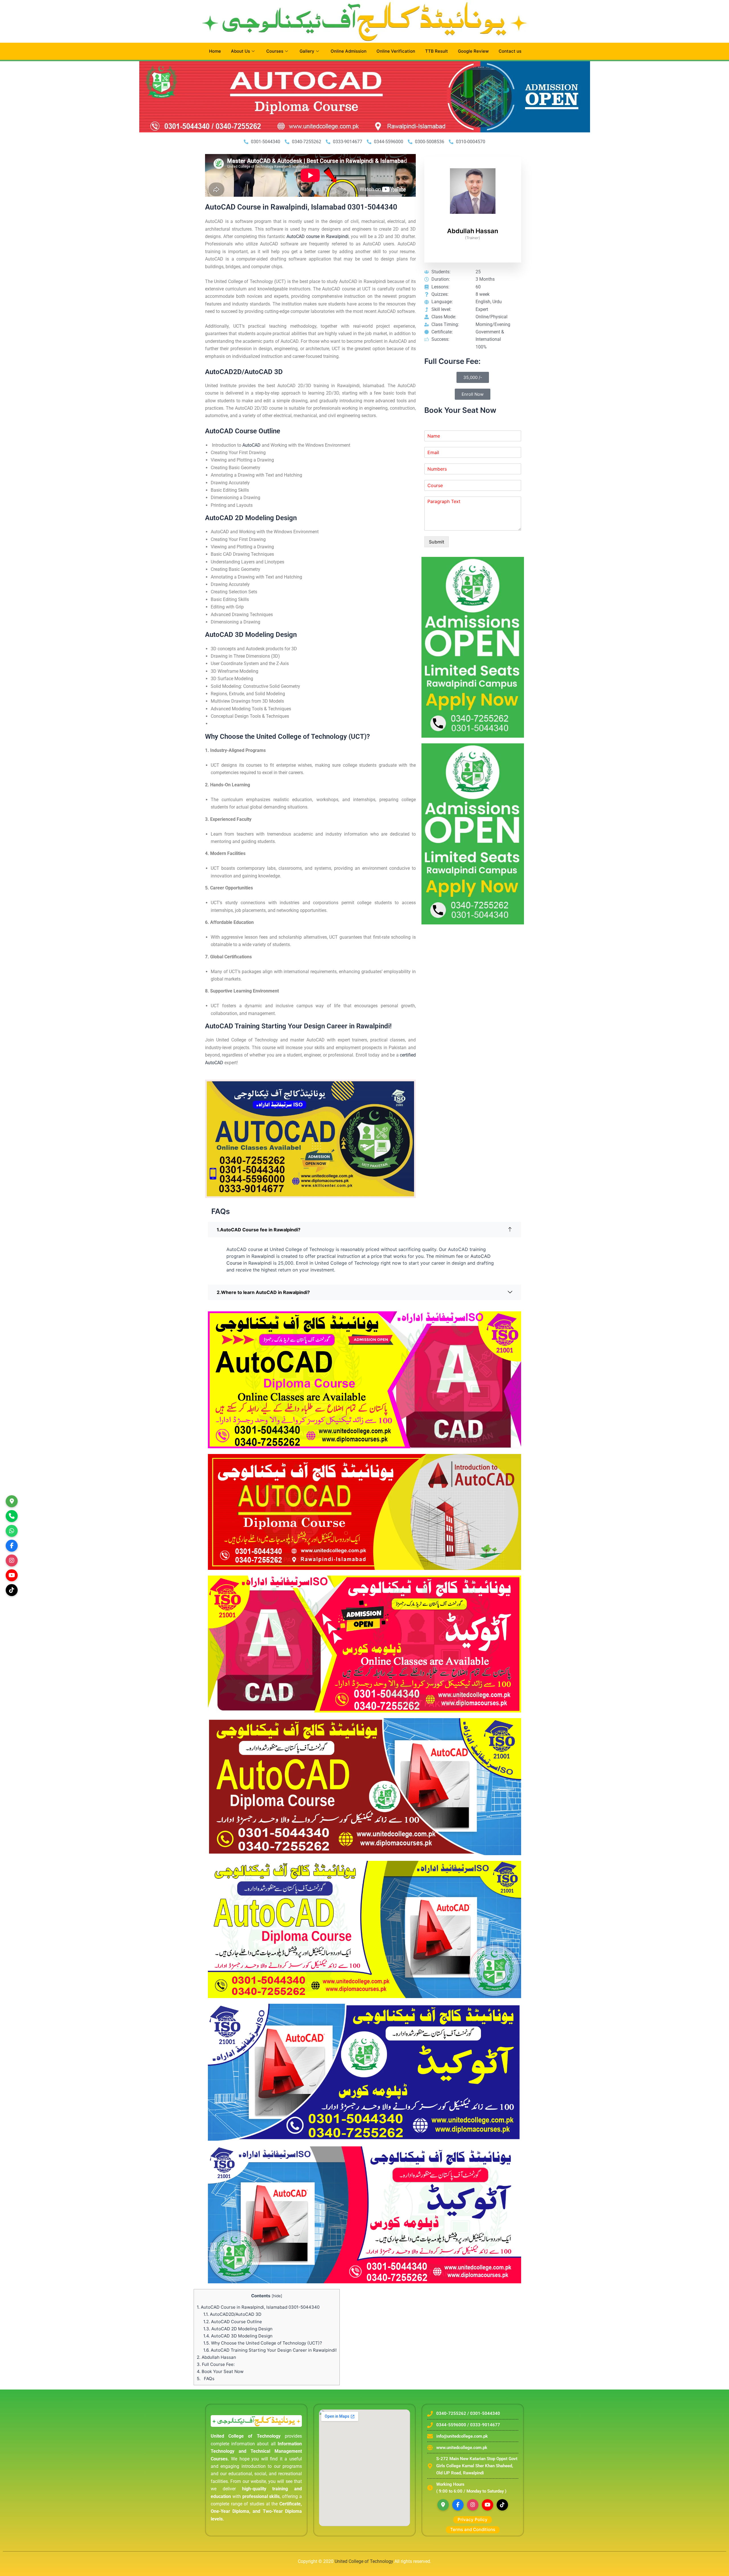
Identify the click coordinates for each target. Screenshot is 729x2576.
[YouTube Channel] (12, 1575)
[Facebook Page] (12, 1546)
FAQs (206, 2379)
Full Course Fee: (216, 2364)
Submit (437, 542)
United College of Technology (364, 2561)
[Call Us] (12, 1516)
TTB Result (437, 51)
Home (215, 51)
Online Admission (349, 51)
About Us (240, 51)
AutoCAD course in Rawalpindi (318, 236)
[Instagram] (12, 1560)
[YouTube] (488, 2505)
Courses (275, 51)
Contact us (510, 51)
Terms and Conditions (473, 2529)
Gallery (307, 51)
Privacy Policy (473, 2519)
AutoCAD (251, 445)
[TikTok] (12, 1590)
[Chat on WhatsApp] (12, 1531)
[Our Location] (12, 1501)
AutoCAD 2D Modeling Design (238, 2329)
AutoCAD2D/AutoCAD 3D (232, 2314)
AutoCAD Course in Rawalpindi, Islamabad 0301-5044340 (258, 2307)
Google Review (473, 51)
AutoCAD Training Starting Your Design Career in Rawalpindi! (270, 2350)
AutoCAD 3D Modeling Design (238, 2336)
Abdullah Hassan (216, 2357)
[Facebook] (458, 2505)
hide (277, 2296)
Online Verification (396, 51)
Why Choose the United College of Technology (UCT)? (263, 2343)
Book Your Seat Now (220, 2371)
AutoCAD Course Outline (233, 2322)
